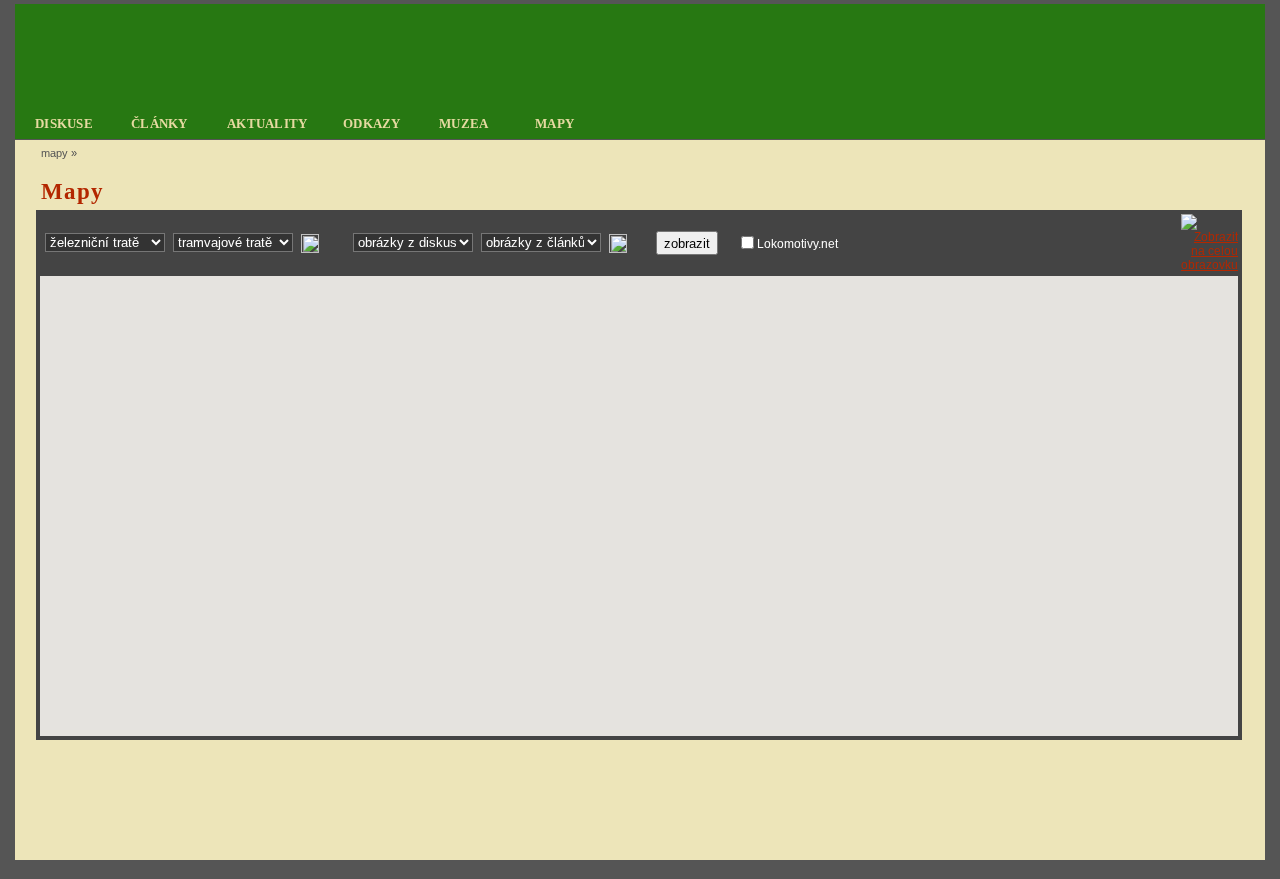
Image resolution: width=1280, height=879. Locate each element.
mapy (554, 123)
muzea (464, 123)
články (159, 123)
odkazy (372, 123)
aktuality (267, 123)
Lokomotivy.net (797, 244)
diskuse (64, 123)
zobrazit (687, 243)
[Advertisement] (636, 799)
